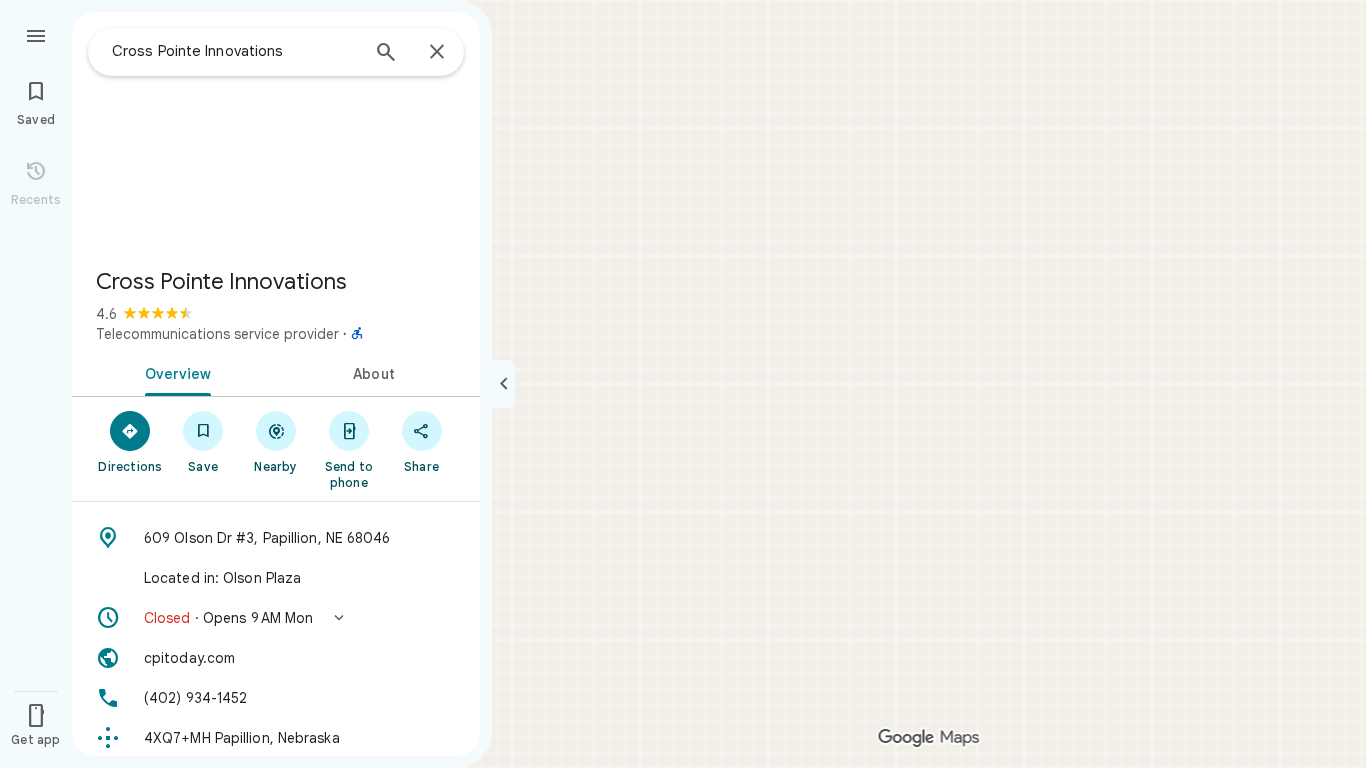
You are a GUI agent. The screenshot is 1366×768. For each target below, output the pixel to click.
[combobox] (235, 51)
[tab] (174, 372)
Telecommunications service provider (217, 334)
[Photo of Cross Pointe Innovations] (276, 132)
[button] (276, 618)
